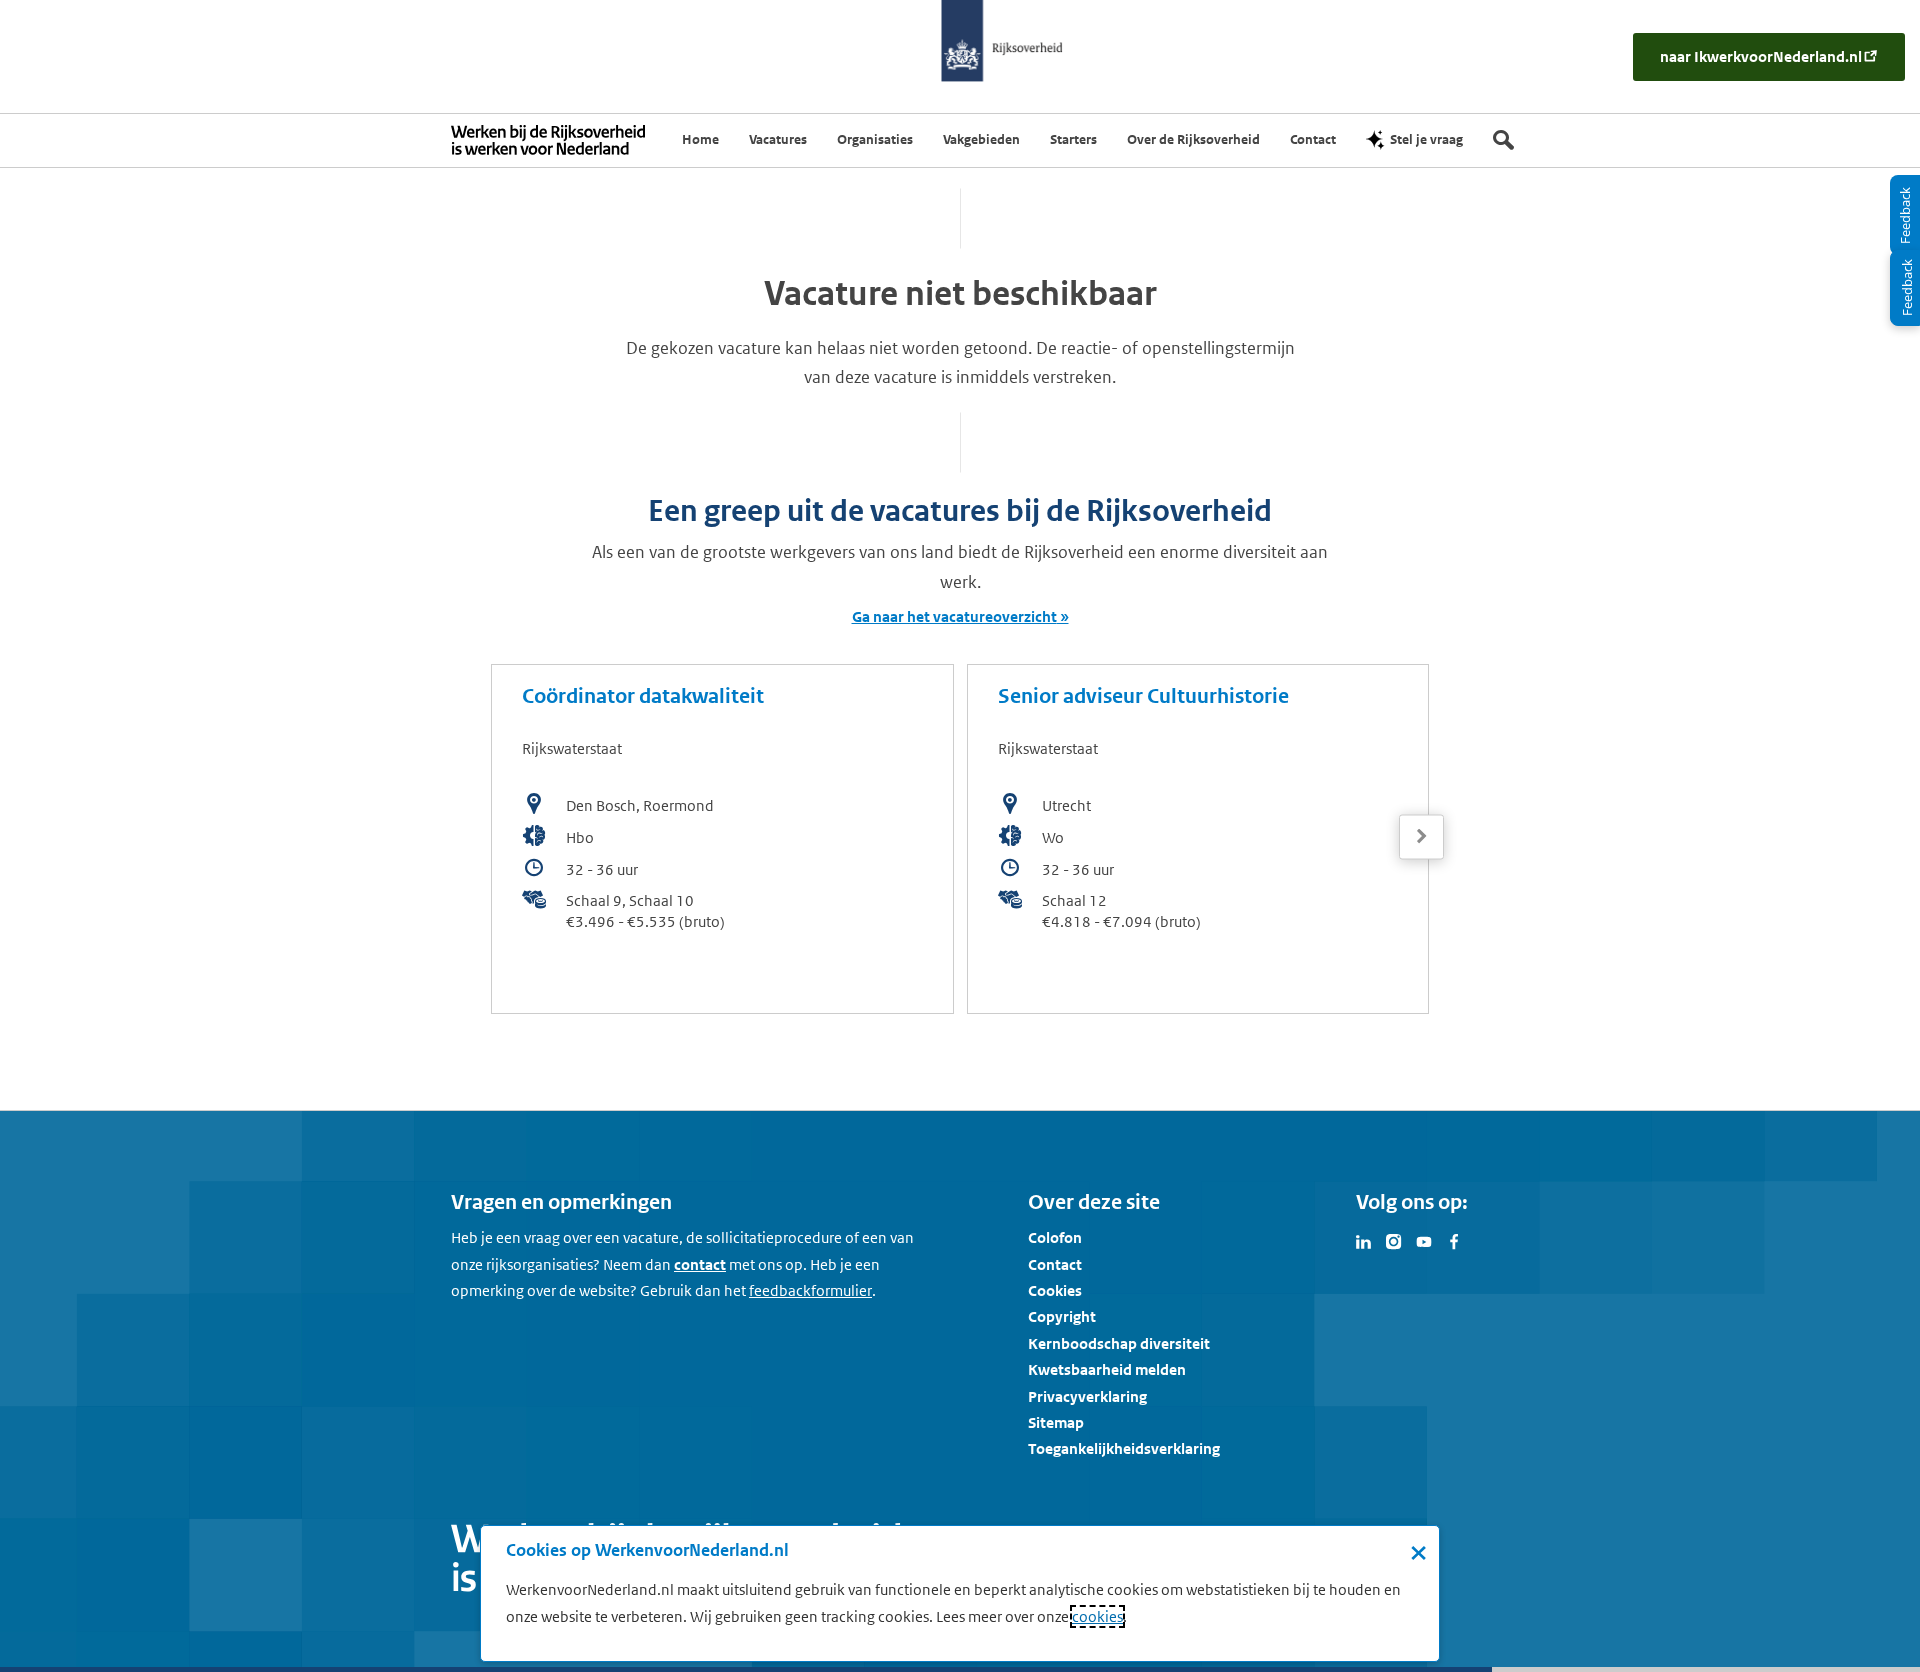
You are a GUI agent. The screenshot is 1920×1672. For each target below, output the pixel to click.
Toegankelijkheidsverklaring (1124, 1448)
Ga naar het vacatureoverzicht (954, 616)
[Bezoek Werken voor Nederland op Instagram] (1394, 1240)
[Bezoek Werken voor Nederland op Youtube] (1424, 1240)
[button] (1421, 837)
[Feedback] (1905, 288)
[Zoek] (1503, 140)
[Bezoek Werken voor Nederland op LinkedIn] (1364, 1240)
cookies (1097, 1616)
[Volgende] (1421, 836)
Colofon (1055, 1237)
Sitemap (1056, 1422)
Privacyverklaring (1087, 1396)
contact (700, 1264)
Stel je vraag (1426, 139)
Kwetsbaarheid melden (1107, 1369)
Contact (1055, 1264)
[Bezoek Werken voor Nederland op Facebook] (1454, 1240)
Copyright (1062, 1316)
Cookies (1055, 1290)
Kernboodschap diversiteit (1119, 1343)
